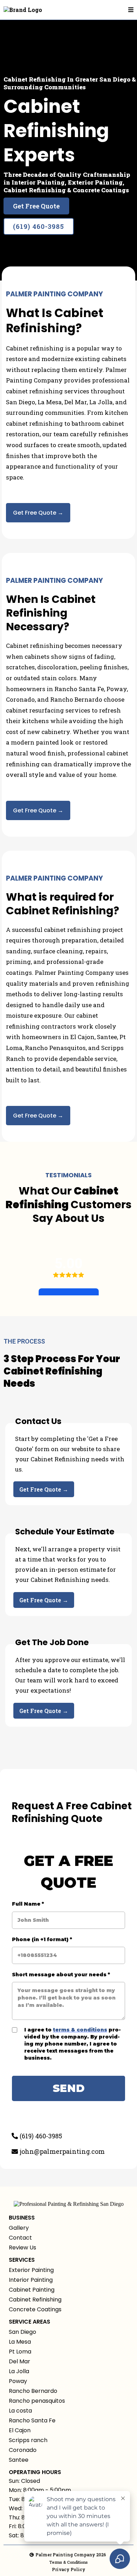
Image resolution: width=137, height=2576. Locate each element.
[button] (131, 10)
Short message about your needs (61, 1975)
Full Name (28, 1904)
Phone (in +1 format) (42, 1939)
